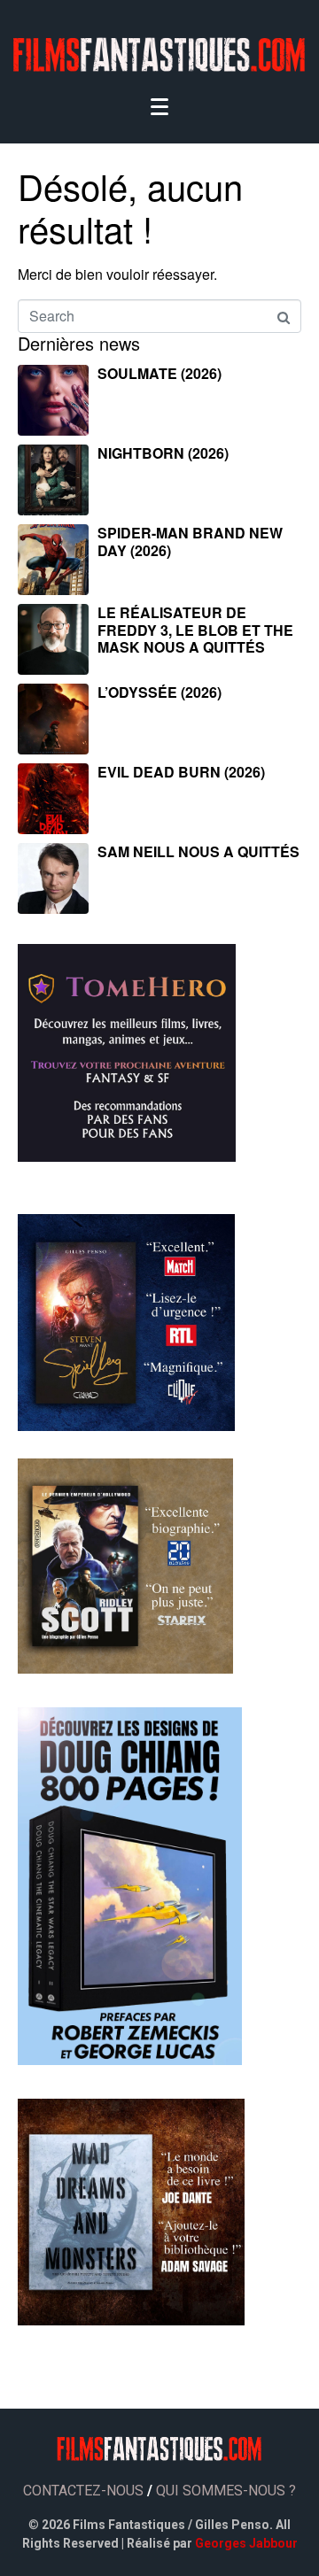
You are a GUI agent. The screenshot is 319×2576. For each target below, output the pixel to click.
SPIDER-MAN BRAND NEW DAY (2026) (190, 541)
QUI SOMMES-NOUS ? (226, 2491)
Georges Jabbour (246, 2543)
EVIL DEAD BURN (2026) (181, 772)
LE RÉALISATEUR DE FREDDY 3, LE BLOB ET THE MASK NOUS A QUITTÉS (195, 629)
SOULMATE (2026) (159, 373)
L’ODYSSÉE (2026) (159, 692)
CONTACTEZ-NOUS (83, 2491)
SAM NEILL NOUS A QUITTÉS (198, 851)
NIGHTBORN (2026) (163, 453)
